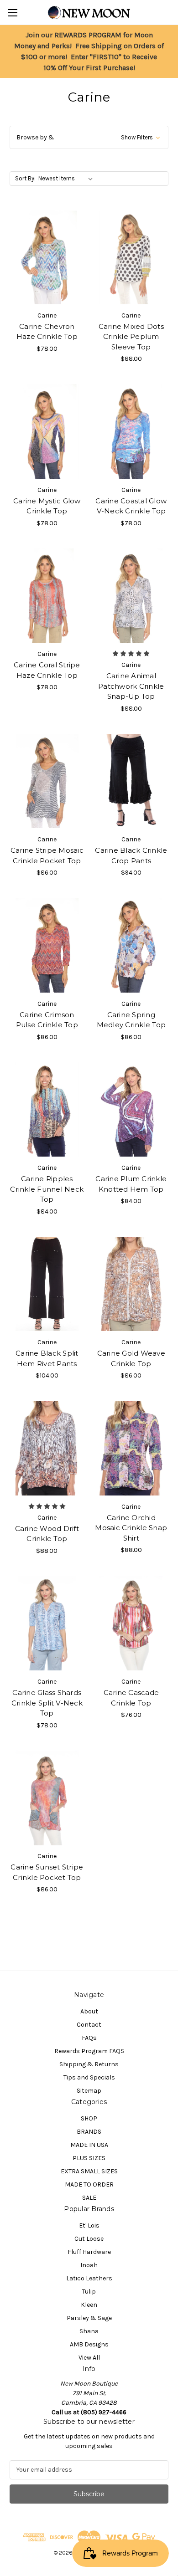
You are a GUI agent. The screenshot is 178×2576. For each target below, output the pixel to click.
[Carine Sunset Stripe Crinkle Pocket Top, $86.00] (47, 1798)
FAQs (89, 2038)
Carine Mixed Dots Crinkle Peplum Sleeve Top (131, 337)
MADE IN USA (89, 2145)
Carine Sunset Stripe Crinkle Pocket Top (47, 1872)
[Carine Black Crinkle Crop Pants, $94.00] (131, 781)
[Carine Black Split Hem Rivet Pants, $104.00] (47, 1284)
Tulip (89, 2292)
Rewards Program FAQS (89, 2051)
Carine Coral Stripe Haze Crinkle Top (47, 670)
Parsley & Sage (89, 2318)
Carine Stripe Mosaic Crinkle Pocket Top (47, 855)
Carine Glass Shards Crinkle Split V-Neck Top (47, 1703)
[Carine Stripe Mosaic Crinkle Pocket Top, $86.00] (47, 781)
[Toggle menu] (13, 13)
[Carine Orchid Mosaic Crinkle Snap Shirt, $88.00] (131, 1448)
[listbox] (67, 179)
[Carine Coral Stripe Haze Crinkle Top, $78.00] (47, 596)
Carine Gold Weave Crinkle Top (131, 1358)
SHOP (89, 2118)
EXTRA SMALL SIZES (89, 2171)
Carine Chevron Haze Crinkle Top (47, 332)
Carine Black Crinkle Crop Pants (131, 855)
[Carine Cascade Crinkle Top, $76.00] (131, 1623)
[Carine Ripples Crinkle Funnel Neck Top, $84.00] (47, 1110)
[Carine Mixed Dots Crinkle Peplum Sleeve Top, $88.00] (131, 257)
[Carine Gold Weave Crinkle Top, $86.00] (131, 1284)
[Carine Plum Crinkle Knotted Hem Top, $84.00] (131, 1110)
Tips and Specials (89, 2077)
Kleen (89, 2305)
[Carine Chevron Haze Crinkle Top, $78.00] (47, 257)
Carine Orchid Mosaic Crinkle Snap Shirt (131, 1528)
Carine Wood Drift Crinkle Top (47, 1534)
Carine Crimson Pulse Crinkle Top (47, 1020)
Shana (89, 2331)
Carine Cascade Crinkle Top (131, 1698)
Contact (89, 2025)
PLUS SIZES (89, 2158)
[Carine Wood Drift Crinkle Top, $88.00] (47, 1448)
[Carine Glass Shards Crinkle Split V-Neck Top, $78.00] (47, 1623)
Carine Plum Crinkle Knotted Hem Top (131, 1184)
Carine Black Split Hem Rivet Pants (47, 1358)
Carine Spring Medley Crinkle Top (131, 1020)
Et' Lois (89, 2225)
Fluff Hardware (89, 2252)
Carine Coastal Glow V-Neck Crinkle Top (131, 506)
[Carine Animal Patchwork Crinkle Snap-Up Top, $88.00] (131, 596)
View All (89, 2358)
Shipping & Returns (89, 2064)
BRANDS (89, 2132)
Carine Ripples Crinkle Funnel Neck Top (47, 1189)
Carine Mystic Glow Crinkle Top (47, 506)
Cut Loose (89, 2239)
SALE (89, 2198)
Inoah (89, 2265)
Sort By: (25, 178)
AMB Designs (89, 2344)
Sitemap (89, 2091)
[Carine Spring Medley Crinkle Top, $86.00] (131, 945)
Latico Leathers (89, 2278)
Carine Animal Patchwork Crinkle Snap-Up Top (131, 686)
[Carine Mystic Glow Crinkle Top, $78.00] (47, 431)
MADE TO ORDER (89, 2184)
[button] (89, 137)
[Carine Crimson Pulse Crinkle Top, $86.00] (47, 945)
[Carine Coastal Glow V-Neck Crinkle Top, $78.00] (131, 431)
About (89, 2011)
